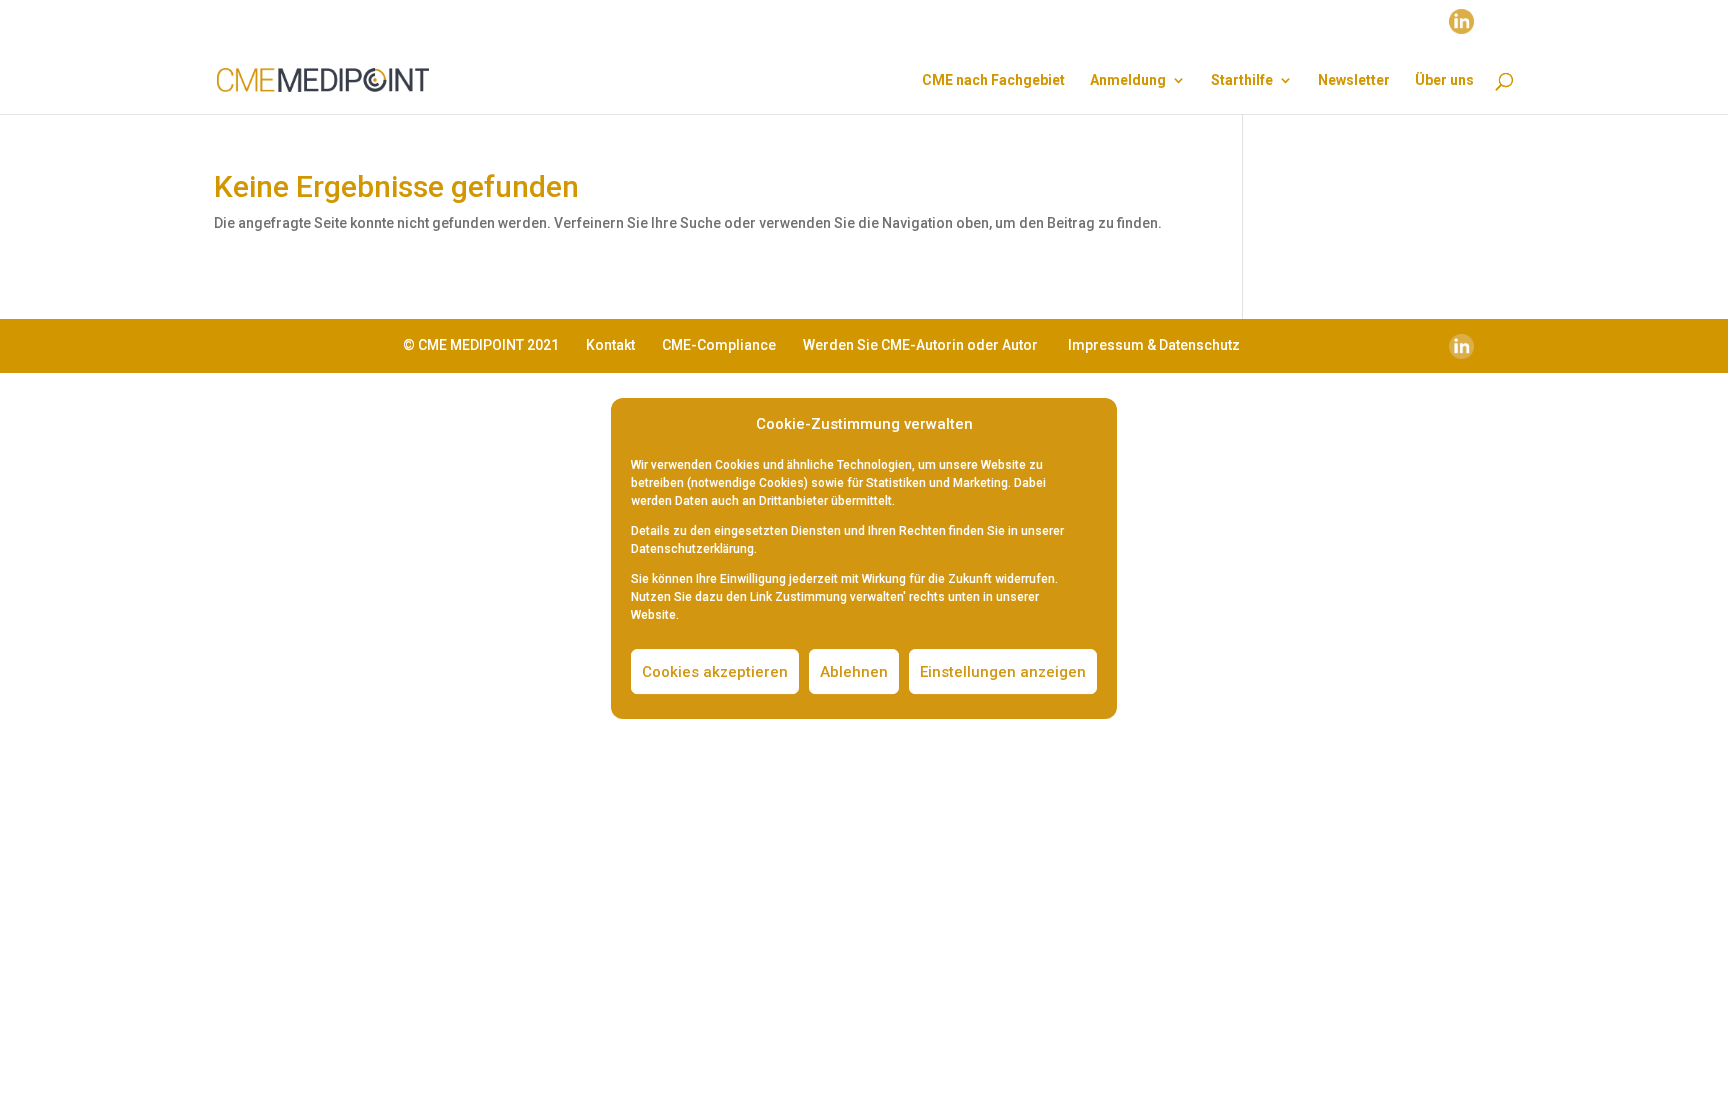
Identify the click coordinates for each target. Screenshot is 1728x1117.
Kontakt (610, 345)
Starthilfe (1242, 80)
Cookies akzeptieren (715, 672)
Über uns (1444, 80)
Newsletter (1354, 80)
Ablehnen (854, 672)
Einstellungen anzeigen (1003, 672)
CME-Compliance (719, 345)
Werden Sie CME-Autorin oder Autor (920, 345)
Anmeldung (1128, 80)
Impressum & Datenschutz (1154, 345)
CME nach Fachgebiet (993, 80)
